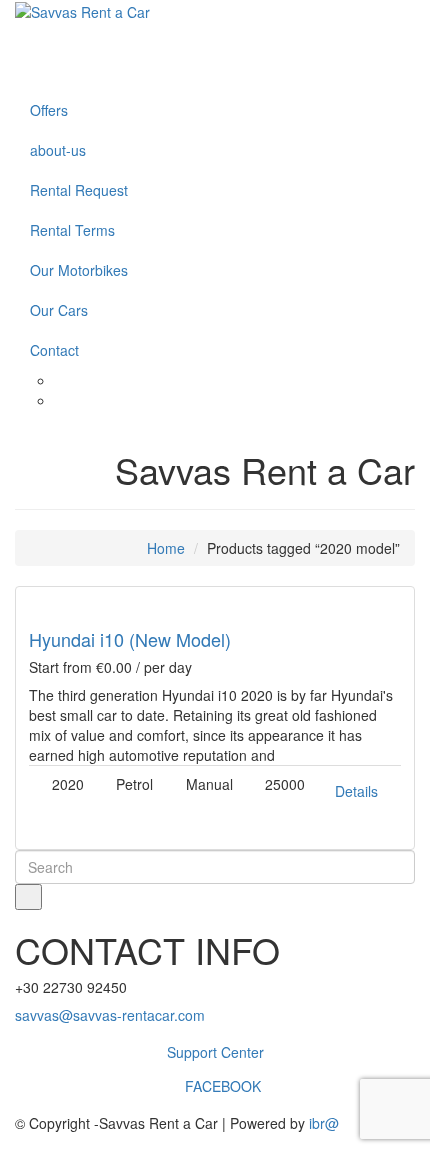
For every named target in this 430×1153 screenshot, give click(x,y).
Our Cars (59, 310)
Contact (54, 350)
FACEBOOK (221, 1086)
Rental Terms (72, 230)
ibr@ (324, 1123)
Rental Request (79, 190)
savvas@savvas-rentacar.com (110, 1015)
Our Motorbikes (79, 270)
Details (356, 791)
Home (166, 548)
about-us (58, 150)
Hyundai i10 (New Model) (130, 639)
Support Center (215, 1052)
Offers (49, 110)
